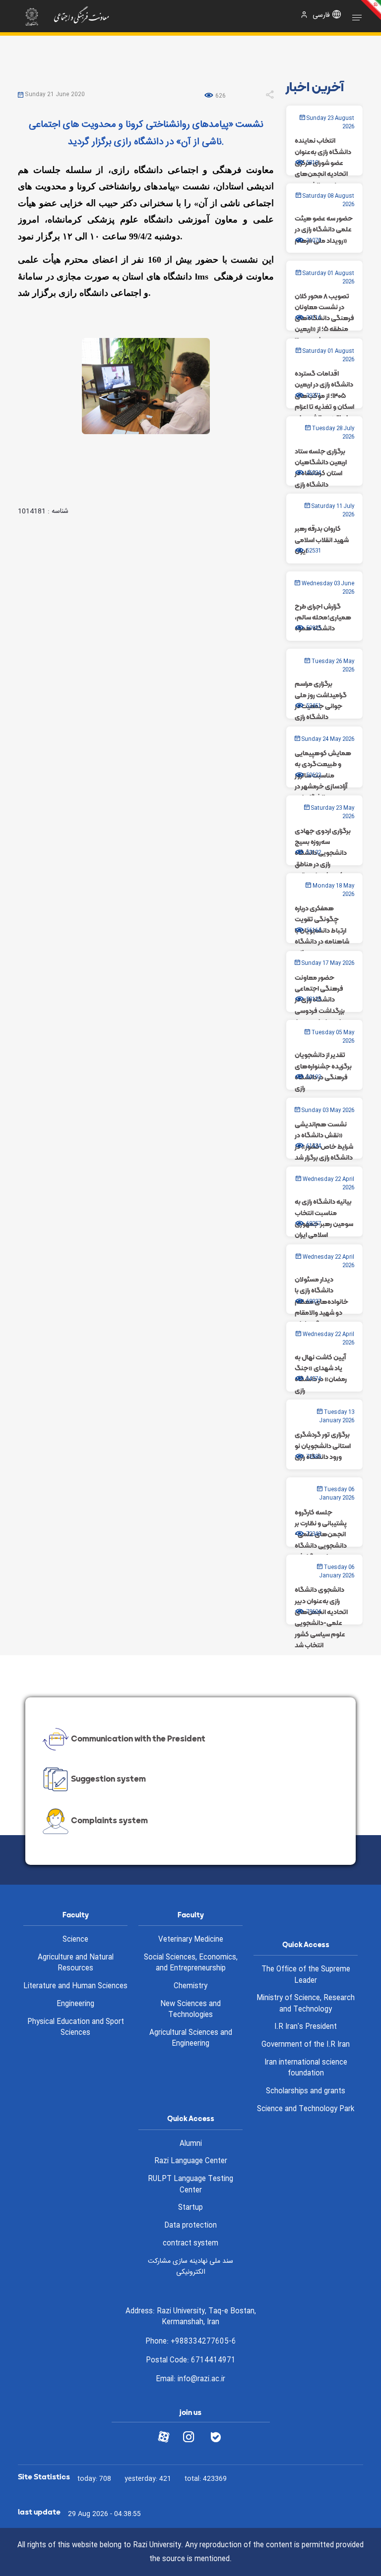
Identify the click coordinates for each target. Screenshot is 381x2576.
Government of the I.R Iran (306, 2045)
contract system (190, 2243)
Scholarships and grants (306, 2091)
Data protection (190, 2226)
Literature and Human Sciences (75, 1986)
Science (75, 1940)
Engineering (75, 2004)
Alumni (191, 2144)
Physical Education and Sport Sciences (76, 2028)
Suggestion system (108, 1779)
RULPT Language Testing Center (190, 2185)
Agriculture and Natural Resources (76, 1963)
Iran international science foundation (306, 2068)
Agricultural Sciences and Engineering (191, 2039)
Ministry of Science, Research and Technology (306, 2004)
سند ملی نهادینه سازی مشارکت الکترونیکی (190, 2267)
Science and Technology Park (306, 2109)
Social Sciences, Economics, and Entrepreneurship (191, 1963)
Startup (190, 2208)
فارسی (321, 16)
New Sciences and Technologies (190, 2010)
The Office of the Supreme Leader (306, 1975)
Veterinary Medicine (191, 1940)
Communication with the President (138, 1738)
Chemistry (190, 1986)
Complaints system (109, 1821)
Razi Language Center (191, 2161)
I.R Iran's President (306, 2027)
